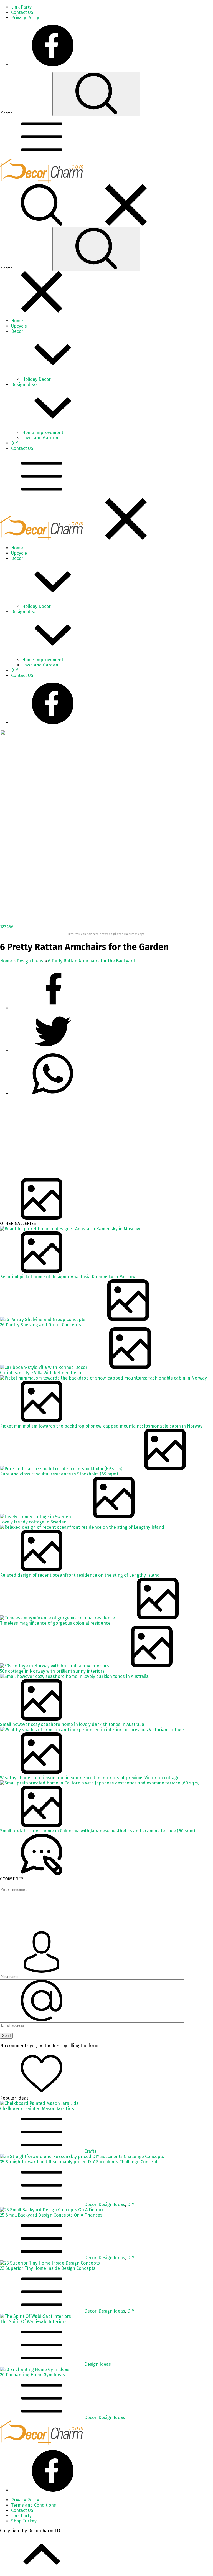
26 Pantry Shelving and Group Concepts (40, 1325)
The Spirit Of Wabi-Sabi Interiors (33, 2322)
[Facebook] (53, 65)
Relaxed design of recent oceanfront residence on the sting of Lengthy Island (80, 1575)
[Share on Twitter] (53, 1093)
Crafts (90, 2151)
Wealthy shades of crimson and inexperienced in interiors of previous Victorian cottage (90, 1778)
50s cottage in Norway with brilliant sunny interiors (52, 1671)
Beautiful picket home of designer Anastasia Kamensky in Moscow (68, 1277)
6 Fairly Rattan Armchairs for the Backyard (92, 961)
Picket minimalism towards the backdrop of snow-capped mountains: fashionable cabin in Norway (101, 1426)
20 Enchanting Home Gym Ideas (32, 2375)
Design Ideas (30, 961)
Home (6, 961)
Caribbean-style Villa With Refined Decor (41, 1373)
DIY (131, 2204)
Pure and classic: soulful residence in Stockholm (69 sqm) (59, 1474)
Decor (90, 2204)
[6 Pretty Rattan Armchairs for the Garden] (79, 921)
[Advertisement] (106, 1139)
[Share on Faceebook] (53, 1051)
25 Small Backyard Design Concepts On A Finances (51, 2215)
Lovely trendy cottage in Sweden (33, 1522)
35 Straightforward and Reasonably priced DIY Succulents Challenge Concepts (80, 2162)
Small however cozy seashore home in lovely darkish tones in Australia (72, 1724)
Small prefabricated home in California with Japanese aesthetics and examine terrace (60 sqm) (97, 1831)
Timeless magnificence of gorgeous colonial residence (55, 1623)
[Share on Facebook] (53, 1008)
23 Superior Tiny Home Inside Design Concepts (48, 2268)
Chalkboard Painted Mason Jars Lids (37, 2109)
